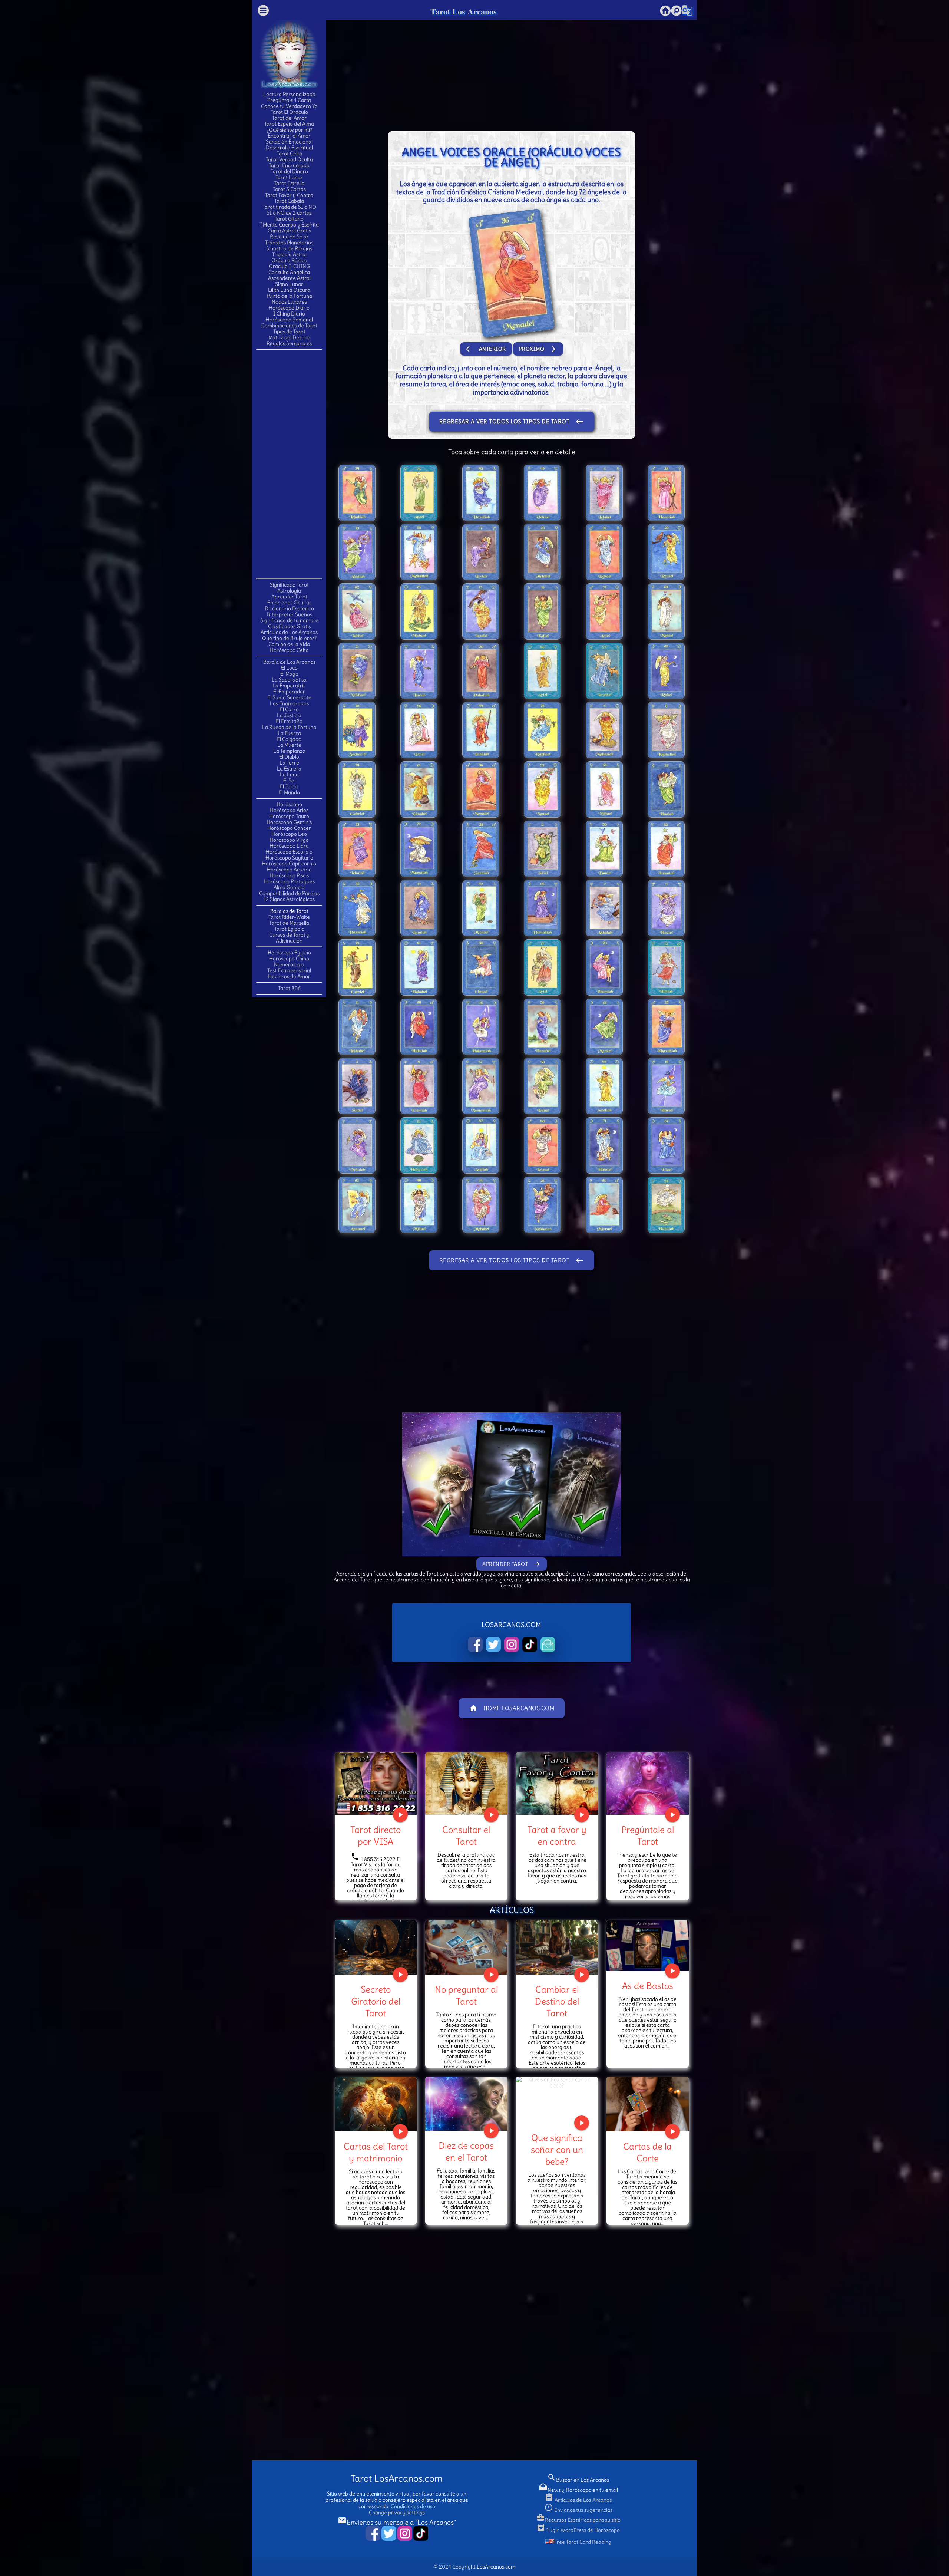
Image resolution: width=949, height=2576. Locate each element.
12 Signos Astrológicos (289, 899)
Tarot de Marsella (289, 923)
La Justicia (289, 715)
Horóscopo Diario (289, 308)
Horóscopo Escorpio (289, 852)
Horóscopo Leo (289, 834)
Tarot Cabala (289, 201)
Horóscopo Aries (289, 810)
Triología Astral (289, 254)
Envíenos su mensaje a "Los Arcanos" (397, 2522)
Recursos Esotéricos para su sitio (578, 2520)
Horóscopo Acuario (289, 870)
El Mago (289, 674)
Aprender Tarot (289, 597)
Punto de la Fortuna (289, 296)
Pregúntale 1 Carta (289, 100)
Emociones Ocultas (289, 603)
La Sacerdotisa (289, 680)
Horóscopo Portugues (289, 881)
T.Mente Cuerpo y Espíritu (289, 225)
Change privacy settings (397, 2513)
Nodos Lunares (289, 302)
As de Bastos (648, 1986)
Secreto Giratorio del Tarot (376, 2001)
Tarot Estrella (289, 183)
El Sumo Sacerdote (289, 697)
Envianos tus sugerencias (578, 2510)
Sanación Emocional (289, 142)
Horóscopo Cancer (289, 828)
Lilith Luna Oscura (289, 290)
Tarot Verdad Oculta (289, 159)
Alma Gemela (289, 887)
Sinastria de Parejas (289, 248)
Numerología (289, 964)
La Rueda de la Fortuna (289, 727)
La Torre (289, 763)
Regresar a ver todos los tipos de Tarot (512, 422)
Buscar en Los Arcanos (578, 2480)
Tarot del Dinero (289, 171)
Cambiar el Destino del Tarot (557, 2001)
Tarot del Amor (289, 118)
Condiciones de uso (413, 2506)
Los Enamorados (289, 703)
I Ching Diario (289, 314)
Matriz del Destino (289, 337)
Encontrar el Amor (289, 136)
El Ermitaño (289, 721)
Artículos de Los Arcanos (289, 632)
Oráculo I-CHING (289, 266)
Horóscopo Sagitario (289, 858)
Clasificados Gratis (289, 626)
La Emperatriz (289, 686)
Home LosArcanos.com (512, 1708)
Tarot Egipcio (289, 929)
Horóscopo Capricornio (289, 864)
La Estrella (289, 769)
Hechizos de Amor (289, 976)
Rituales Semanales (289, 343)
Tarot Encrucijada (289, 165)
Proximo (538, 349)
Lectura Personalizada (289, 94)
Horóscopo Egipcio (289, 953)
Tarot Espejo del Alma (289, 124)
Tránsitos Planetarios (289, 243)
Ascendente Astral (289, 278)
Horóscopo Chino (289, 959)
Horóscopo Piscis (289, 875)
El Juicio (289, 786)
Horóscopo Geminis (289, 822)
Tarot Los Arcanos (464, 11)
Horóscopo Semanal (289, 320)
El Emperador (289, 692)
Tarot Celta (289, 154)
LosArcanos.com (496, 2567)
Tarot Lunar (289, 177)
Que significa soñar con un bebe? (557, 2150)
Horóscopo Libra (289, 846)
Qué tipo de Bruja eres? (289, 638)
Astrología (289, 591)
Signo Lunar (289, 284)
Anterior (486, 349)
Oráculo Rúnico (289, 260)
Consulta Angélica (289, 272)
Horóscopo (289, 804)
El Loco (289, 668)
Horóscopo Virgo (289, 840)
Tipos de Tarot (289, 332)
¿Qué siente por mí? (289, 130)
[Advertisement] (289, 464)
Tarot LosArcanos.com (397, 2479)
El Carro (289, 709)
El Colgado (289, 739)
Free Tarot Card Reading (583, 2542)
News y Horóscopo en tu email (578, 2490)
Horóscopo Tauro (289, 816)
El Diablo (289, 757)
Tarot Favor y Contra (289, 195)
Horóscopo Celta (289, 650)
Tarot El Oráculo (289, 112)
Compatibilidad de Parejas (289, 893)
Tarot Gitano (289, 219)
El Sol (289, 781)
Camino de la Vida (289, 644)
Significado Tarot (289, 585)
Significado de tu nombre (289, 620)
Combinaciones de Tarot (289, 326)
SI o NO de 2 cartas (289, 213)
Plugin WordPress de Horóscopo (578, 2530)
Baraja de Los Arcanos (289, 662)
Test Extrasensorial (289, 970)
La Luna (289, 775)
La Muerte (289, 745)
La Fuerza (289, 733)
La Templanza (289, 751)
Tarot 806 (289, 988)
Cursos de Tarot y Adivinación (289, 938)
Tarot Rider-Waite (289, 917)
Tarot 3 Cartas (289, 189)
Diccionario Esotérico (289, 608)
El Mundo (289, 792)
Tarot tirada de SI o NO (289, 207)
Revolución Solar (289, 237)
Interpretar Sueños (289, 614)
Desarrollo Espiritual (289, 148)
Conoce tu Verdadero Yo (289, 106)
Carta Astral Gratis (289, 231)
